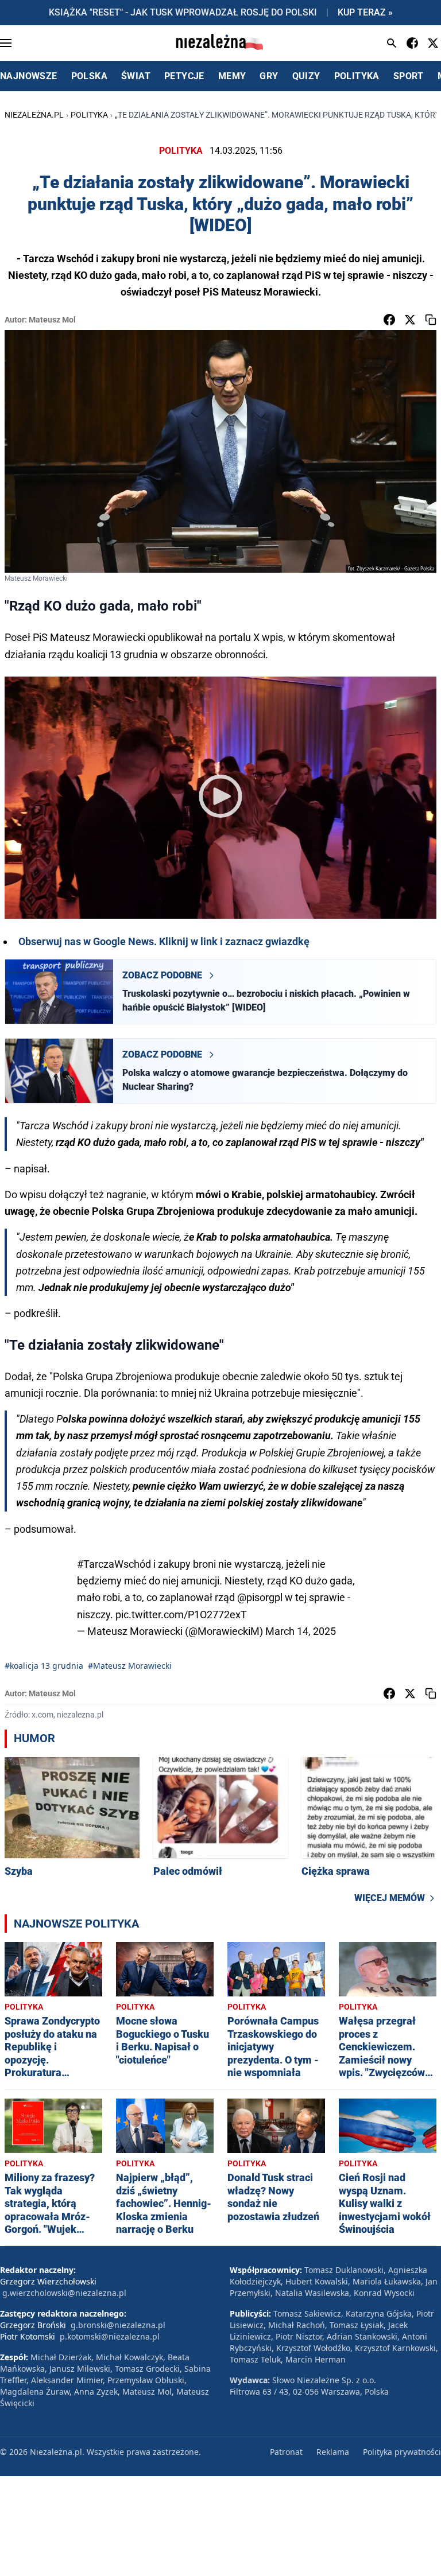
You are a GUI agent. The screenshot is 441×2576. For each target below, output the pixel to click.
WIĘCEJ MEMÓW (390, 1898)
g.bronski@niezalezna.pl (118, 2325)
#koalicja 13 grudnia (44, 1666)
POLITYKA (357, 76)
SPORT (409, 76)
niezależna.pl (34, 115)
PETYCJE (184, 76)
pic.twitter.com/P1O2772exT (181, 1615)
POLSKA (89, 76)
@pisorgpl (260, 1597)
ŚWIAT (136, 76)
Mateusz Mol (52, 320)
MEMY (232, 76)
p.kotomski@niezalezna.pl (110, 2336)
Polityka (89, 115)
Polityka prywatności (402, 2452)
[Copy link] (431, 320)
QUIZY (306, 76)
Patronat (286, 2452)
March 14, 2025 (301, 1631)
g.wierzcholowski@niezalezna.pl (64, 2293)
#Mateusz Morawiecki (130, 1666)
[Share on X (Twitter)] (410, 320)
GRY (269, 76)
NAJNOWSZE (29, 76)
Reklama (333, 2452)
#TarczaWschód (114, 1564)
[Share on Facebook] (389, 320)
